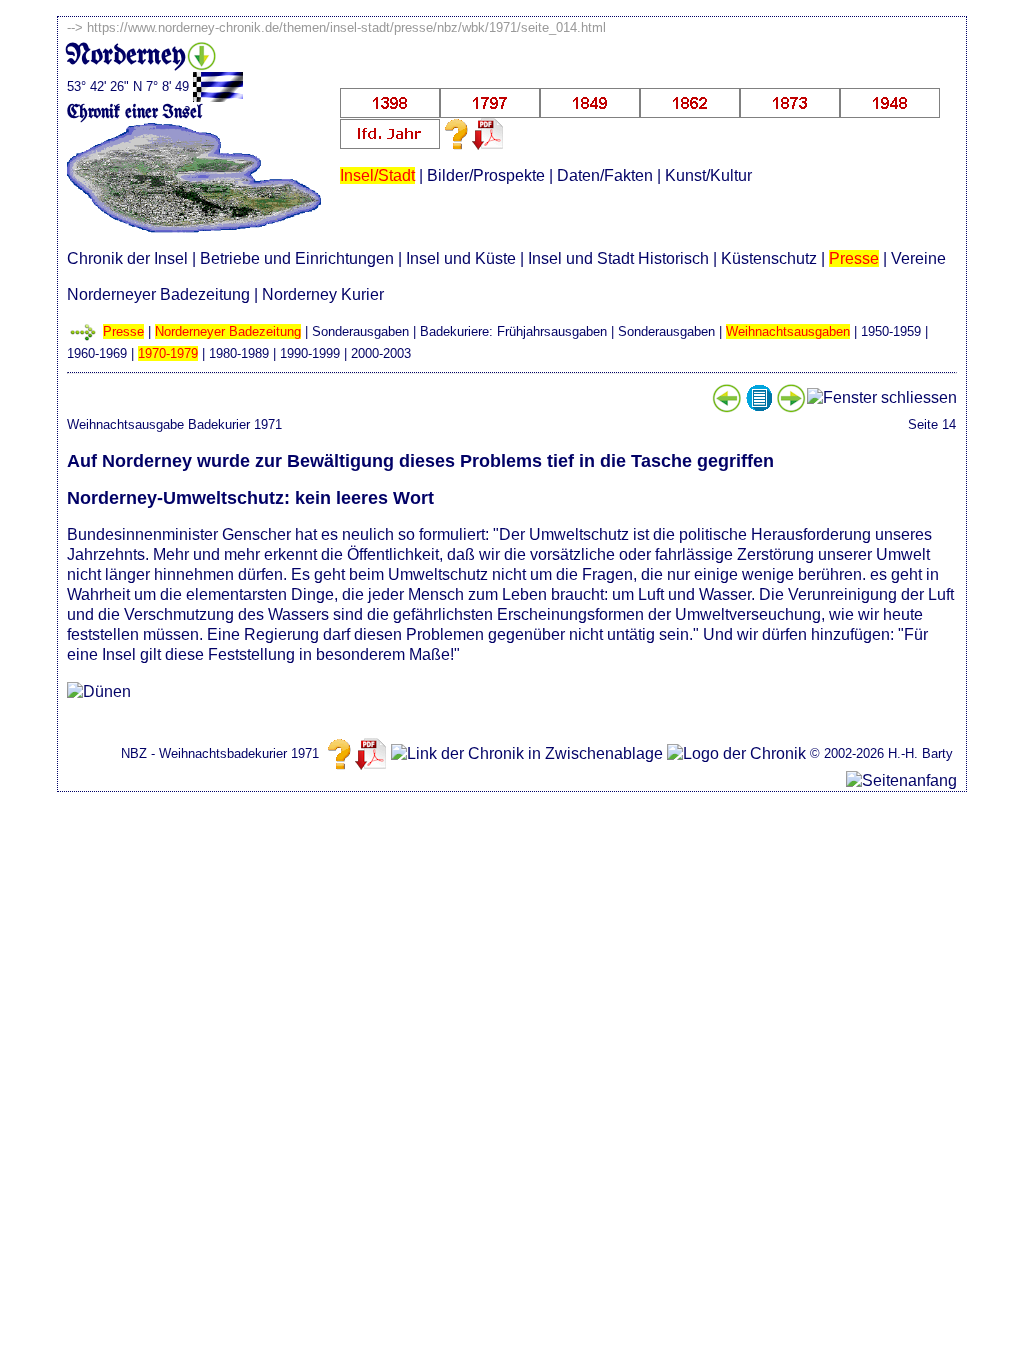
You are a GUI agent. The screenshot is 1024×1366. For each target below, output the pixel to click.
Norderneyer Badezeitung (158, 294)
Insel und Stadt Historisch (618, 258)
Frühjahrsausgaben (552, 331)
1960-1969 (97, 353)
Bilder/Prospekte (486, 175)
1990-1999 (310, 353)
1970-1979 (168, 353)
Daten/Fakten (605, 175)
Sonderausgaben (360, 331)
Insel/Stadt (377, 175)
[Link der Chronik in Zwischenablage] (527, 754)
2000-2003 (381, 353)
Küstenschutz (769, 258)
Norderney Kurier (323, 294)
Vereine (918, 258)
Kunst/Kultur (708, 175)
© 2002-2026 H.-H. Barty (881, 753)
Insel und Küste (461, 258)
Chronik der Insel (127, 258)
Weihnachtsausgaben (788, 331)
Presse (854, 258)
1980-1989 (239, 353)
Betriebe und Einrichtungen (297, 258)
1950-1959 (891, 331)
